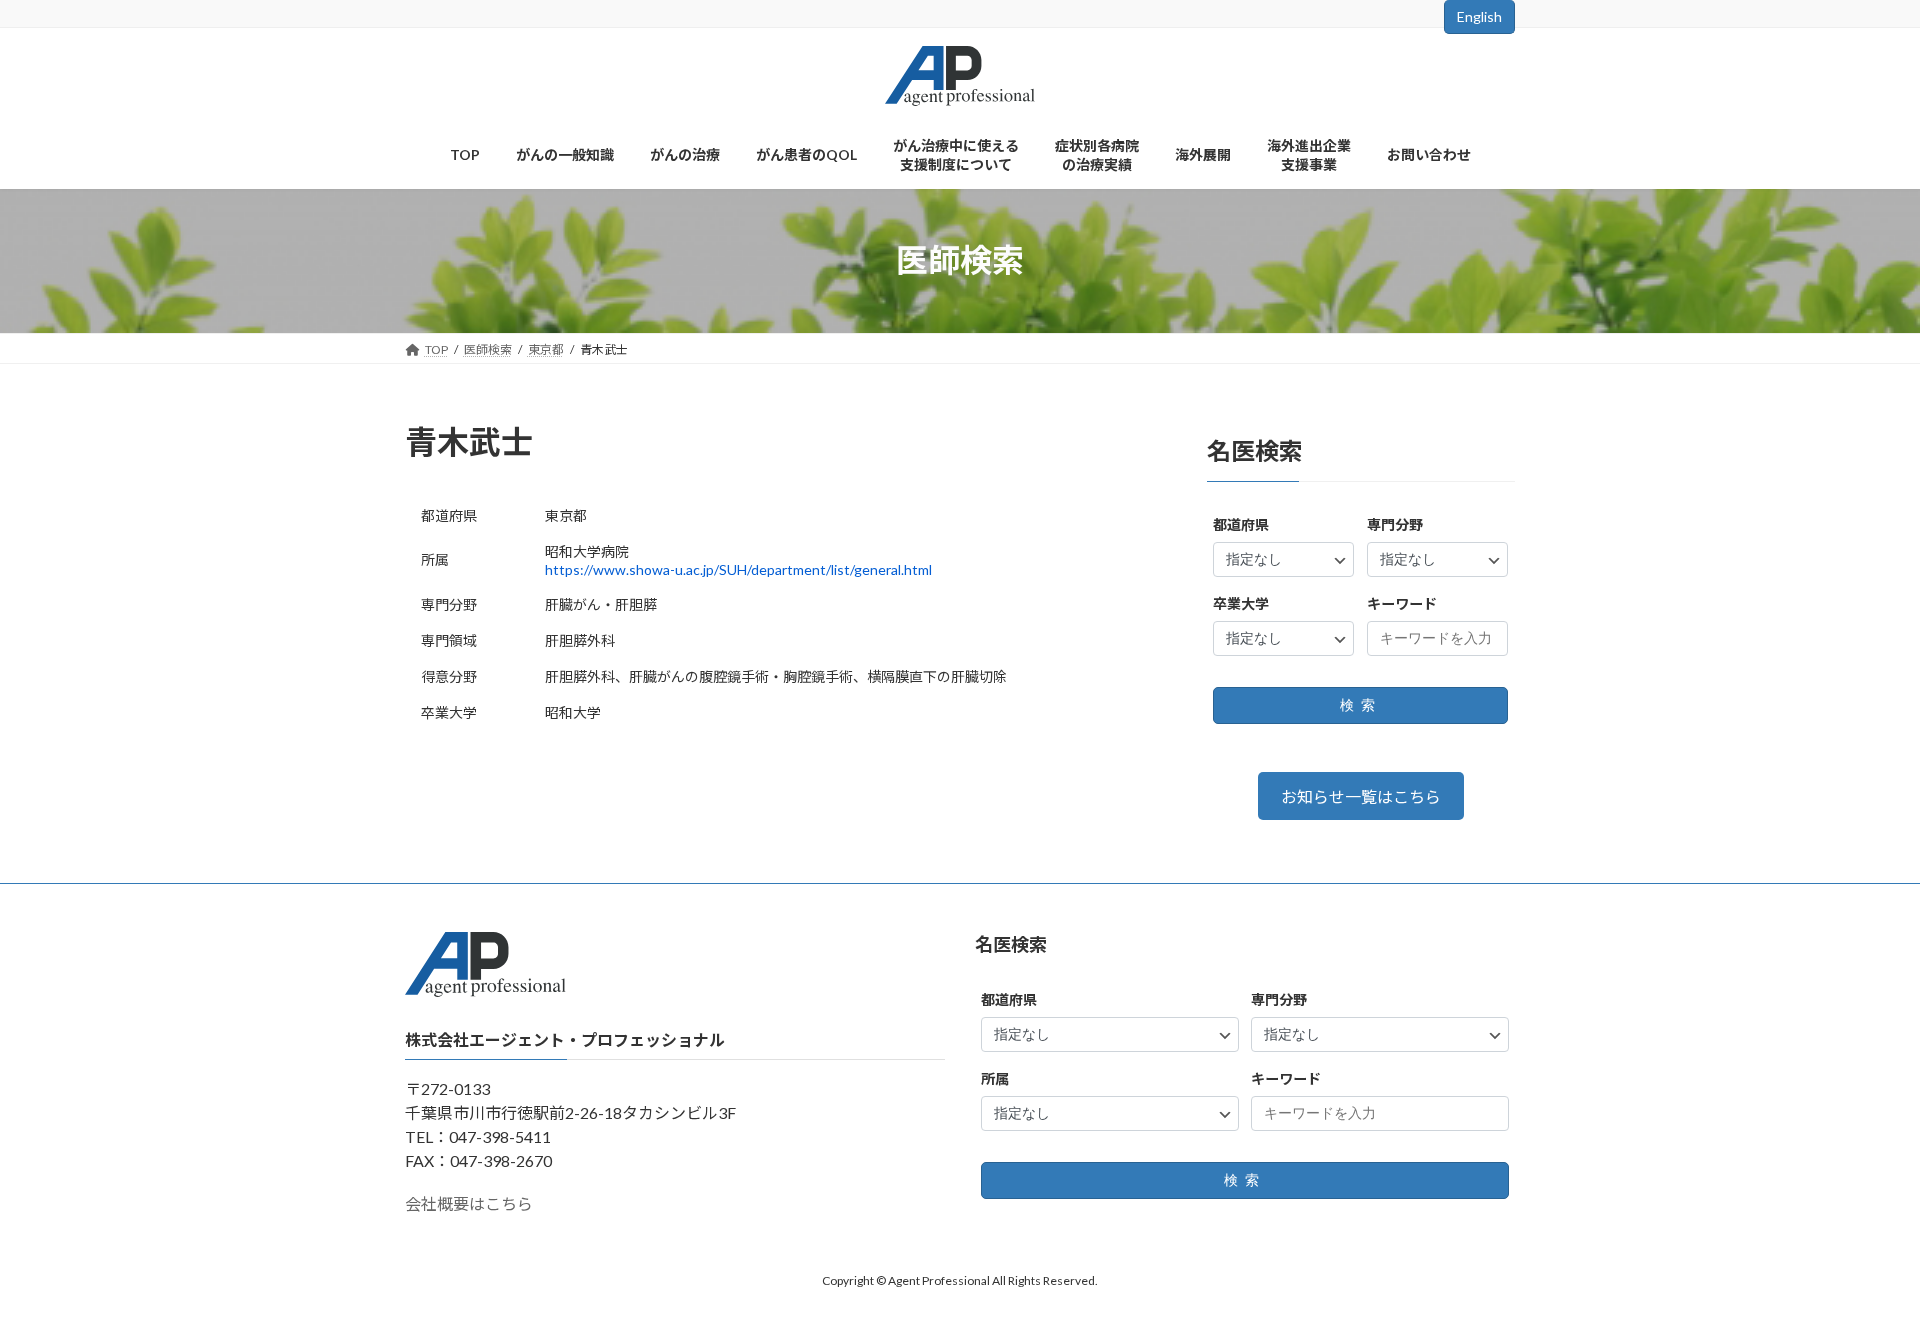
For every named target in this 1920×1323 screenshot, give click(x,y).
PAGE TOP (1858, 1264)
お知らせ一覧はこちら (1361, 796)
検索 (1361, 705)
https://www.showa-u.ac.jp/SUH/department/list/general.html (738, 569)
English (1479, 16)
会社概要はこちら (469, 1204)
